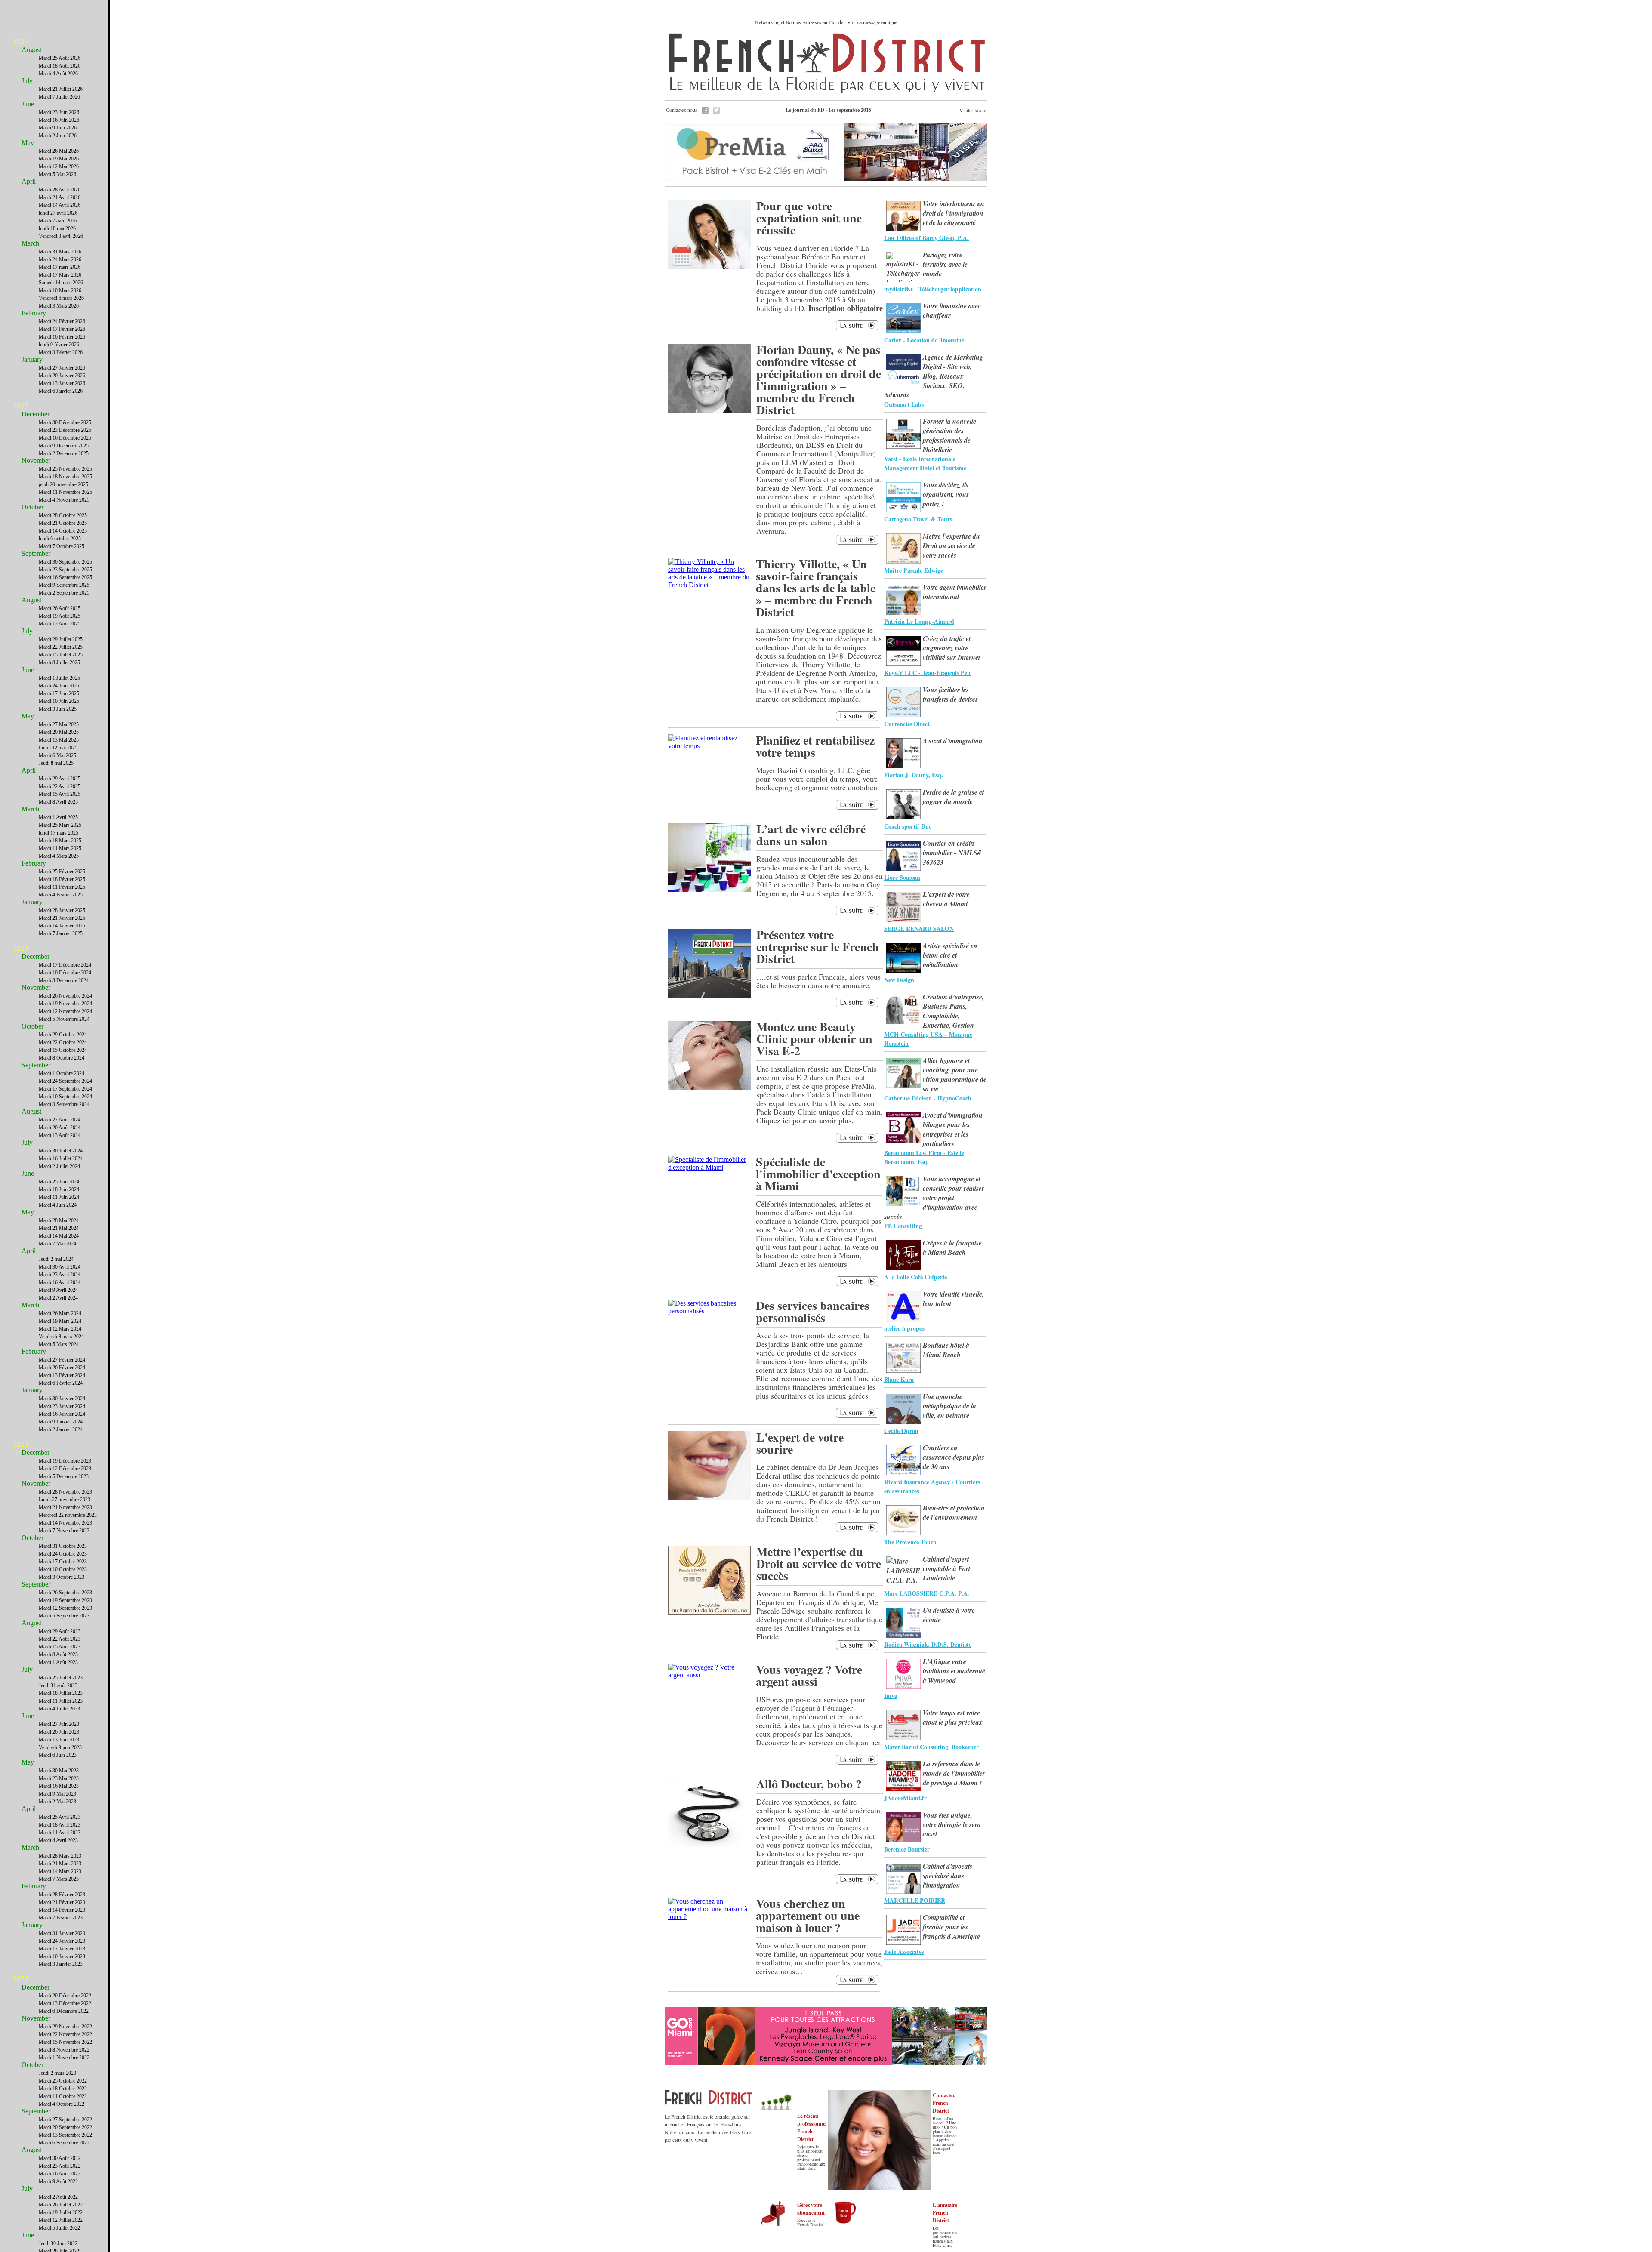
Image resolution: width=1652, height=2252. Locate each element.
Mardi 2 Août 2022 (58, 2197)
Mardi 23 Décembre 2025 (65, 430)
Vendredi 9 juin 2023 (60, 1747)
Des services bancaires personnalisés (813, 1311)
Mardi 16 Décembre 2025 (65, 438)
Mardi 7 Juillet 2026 (59, 97)
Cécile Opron (901, 1431)
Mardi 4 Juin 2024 (58, 1205)
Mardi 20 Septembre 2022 (65, 2127)
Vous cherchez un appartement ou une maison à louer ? (808, 1915)
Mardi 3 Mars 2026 (59, 306)
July (27, 81)
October (32, 507)
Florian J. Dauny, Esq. (914, 775)
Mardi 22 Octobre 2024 (63, 1042)
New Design (899, 980)
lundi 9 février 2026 (59, 345)
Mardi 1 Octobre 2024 (62, 1073)
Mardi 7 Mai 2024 (57, 1244)
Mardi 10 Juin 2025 (59, 701)
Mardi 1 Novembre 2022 (64, 2058)
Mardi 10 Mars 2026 (60, 290)
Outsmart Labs (904, 404)
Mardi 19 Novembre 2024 (65, 1004)
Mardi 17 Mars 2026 (60, 275)
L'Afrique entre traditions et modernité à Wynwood (954, 1671)
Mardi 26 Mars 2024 (60, 1313)
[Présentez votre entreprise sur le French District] (709, 996)
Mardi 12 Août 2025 (60, 624)
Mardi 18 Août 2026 (60, 66)
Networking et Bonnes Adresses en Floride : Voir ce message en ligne (826, 22)
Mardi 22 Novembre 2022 (65, 2034)
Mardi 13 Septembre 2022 (65, 2135)
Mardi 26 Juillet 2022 (61, 2205)
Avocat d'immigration (953, 741)
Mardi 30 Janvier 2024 (62, 1399)
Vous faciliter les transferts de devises (950, 694)
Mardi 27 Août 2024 (60, 1120)
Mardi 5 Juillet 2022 (59, 2228)
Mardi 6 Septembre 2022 (64, 2143)
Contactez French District (944, 2103)
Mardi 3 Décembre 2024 (64, 980)
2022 (21, 1979)
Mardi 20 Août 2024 (60, 1128)
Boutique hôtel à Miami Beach (946, 1350)
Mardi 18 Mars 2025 (60, 841)
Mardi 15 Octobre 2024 (63, 1050)
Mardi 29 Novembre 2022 (65, 2027)
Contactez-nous (682, 110)
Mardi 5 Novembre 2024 (64, 1019)
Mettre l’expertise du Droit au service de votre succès (819, 1563)
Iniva (891, 1696)
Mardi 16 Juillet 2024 (61, 1158)
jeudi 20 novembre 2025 (63, 484)
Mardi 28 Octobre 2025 (63, 515)
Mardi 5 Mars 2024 (59, 1344)
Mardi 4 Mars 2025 (59, 856)
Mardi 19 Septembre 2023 (65, 1600)
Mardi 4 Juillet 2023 (59, 1709)
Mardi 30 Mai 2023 (59, 1771)
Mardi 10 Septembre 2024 (65, 1097)
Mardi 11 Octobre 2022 (63, 2096)
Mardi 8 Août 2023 (58, 1654)
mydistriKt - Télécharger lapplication (933, 289)
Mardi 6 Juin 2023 (58, 1755)
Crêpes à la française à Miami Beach (952, 1248)
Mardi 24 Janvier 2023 (62, 1941)
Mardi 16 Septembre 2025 (65, 577)
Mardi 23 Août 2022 (60, 2166)
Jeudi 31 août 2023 (58, 1685)
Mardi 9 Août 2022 (58, 2181)
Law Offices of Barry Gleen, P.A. (926, 238)
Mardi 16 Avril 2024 (60, 1282)
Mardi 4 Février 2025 (61, 895)
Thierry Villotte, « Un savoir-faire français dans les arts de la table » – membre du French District (816, 588)
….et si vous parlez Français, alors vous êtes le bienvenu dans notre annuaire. (818, 981)
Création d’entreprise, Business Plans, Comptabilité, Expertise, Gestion (953, 1011)
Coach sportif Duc (908, 826)
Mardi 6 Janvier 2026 (61, 391)
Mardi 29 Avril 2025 (60, 779)
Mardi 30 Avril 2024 (60, 1267)
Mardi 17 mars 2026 (60, 267)
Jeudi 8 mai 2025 (56, 763)
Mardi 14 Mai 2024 (59, 1236)
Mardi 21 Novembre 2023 (65, 1507)
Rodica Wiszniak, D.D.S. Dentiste (928, 1644)
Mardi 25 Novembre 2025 (65, 469)
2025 (21, 406)
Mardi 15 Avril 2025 (60, 794)
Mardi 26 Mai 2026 (59, 151)
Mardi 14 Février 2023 (62, 1910)
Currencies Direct (907, 724)
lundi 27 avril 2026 (58, 213)
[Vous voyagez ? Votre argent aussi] (709, 1675)
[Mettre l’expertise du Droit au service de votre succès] (709, 1613)
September (36, 553)
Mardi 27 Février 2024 (62, 1360)
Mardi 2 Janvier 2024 (61, 1429)
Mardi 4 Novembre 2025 (64, 500)
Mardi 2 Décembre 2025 (64, 453)
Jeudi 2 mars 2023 (57, 2073)
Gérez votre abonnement (811, 2209)
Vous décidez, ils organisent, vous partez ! (946, 494)
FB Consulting (903, 1226)
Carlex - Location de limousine (924, 340)
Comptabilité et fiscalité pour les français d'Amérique (951, 1927)
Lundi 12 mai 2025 (58, 748)
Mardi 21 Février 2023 (62, 1902)
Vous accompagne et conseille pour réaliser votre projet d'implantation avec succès (934, 1198)
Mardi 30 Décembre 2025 (65, 422)
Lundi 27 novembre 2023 (65, 1500)
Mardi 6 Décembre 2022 (64, 2011)
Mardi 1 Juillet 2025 (59, 678)
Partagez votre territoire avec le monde (945, 264)
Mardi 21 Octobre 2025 (63, 523)
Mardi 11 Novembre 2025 (65, 492)
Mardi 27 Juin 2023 (59, 1724)
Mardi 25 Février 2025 (62, 872)
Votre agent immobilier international (955, 592)
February (34, 313)
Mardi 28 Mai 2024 (59, 1220)
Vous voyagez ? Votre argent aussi (809, 1675)
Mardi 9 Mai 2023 (57, 1794)
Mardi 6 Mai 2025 (57, 755)
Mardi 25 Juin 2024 (59, 1182)
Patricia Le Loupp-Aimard (919, 621)
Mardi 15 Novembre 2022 (65, 2042)
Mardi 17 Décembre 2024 (65, 965)
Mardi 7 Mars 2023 (59, 1879)
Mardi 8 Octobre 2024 (62, 1058)
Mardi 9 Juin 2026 (58, 128)
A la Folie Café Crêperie (915, 1277)
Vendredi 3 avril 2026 (61, 236)
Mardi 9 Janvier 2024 (61, 1422)
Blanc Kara (899, 1379)
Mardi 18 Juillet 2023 (61, 1693)
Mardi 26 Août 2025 (60, 608)
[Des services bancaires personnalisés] (709, 1311)
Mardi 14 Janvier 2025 (62, 926)
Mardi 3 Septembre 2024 (64, 1104)
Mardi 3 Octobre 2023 (62, 1577)
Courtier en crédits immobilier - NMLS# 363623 (952, 853)
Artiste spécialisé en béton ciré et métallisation (950, 955)
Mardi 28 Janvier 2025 (62, 910)
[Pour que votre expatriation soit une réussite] (709, 267)
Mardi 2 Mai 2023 (57, 1802)
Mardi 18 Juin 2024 (59, 1189)
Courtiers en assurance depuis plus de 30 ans (954, 1457)
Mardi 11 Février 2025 (62, 887)
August (31, 50)
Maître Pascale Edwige (914, 570)
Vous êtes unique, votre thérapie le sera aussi (952, 1824)
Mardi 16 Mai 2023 (59, 1786)
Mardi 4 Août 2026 (58, 74)
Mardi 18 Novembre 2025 (65, 477)
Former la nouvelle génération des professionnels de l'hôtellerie (949, 435)
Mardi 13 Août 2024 (60, 1135)
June (28, 104)
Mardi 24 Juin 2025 (59, 686)
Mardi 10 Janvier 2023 (62, 1956)
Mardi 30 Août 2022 (60, 2158)
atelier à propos (904, 1328)
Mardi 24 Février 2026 (62, 321)
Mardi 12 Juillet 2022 (61, 2220)
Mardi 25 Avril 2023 (60, 1817)
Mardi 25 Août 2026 (60, 58)
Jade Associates (904, 1952)
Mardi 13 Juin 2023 (59, 1740)
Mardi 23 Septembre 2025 (65, 570)
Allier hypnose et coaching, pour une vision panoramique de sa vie (955, 1075)
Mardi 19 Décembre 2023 (65, 1461)
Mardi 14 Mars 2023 (60, 1871)
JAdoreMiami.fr (905, 1798)
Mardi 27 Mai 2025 (59, 724)
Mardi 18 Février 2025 (62, 879)
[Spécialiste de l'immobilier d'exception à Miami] (709, 1167)
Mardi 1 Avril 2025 (58, 817)
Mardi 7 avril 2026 (58, 221)
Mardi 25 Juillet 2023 (61, 1678)
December (35, 414)
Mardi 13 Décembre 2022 (65, 2003)
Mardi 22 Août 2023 (60, 1639)
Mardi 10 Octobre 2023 (63, 1569)
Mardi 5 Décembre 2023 (64, 1476)
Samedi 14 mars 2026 (61, 283)
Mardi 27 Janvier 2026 (62, 368)
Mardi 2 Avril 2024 (58, 1298)
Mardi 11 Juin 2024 (59, 1197)
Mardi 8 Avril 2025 (58, 802)
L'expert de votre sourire (800, 1443)
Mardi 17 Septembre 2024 (65, 1089)
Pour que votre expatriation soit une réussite (809, 218)
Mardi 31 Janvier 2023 (62, 1933)
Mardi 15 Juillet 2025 (61, 655)
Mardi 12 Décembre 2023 (65, 1469)
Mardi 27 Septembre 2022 (65, 2120)
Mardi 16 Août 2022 (60, 2174)
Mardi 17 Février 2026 (62, 329)
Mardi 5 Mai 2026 (57, 174)
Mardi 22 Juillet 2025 (61, 647)
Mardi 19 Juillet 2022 (61, 2212)
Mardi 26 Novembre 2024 (65, 996)
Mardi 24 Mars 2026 (60, 259)
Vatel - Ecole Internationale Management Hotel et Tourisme (925, 463)
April (29, 181)
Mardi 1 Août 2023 (58, 1662)
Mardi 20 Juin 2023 (59, 1732)
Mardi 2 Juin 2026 (58, 136)
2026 (21, 41)
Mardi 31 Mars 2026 (60, 252)
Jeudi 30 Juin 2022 (58, 2243)
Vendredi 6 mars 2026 (61, 298)
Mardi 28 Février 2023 (62, 1895)
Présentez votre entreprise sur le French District (818, 947)
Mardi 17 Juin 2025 (59, 693)
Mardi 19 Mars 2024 (60, 1321)
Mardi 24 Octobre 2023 (63, 1554)
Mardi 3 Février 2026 (61, 352)
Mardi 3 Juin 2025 (58, 709)
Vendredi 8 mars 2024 (61, 1337)
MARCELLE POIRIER (915, 1900)
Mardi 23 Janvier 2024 (62, 1406)
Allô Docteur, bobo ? (809, 1784)
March (30, 243)
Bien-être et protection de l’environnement (954, 1513)
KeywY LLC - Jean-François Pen (927, 673)
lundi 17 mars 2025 (59, 833)
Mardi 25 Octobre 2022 (63, 2081)
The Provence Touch (910, 1542)
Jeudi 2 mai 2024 (56, 1259)
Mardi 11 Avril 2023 (60, 1833)
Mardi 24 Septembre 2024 (65, 1081)
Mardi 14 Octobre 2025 (63, 531)
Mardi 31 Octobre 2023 (63, 1546)
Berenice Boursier (907, 1849)
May (28, 143)
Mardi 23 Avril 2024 (60, 1275)
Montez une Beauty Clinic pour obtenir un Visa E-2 (814, 1039)
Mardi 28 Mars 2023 (60, 1856)
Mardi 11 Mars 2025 (60, 848)
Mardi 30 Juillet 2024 (61, 1151)
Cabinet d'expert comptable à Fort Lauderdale (946, 1568)
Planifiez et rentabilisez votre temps (815, 746)
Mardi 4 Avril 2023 (58, 1840)
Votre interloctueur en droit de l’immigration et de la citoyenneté (954, 213)
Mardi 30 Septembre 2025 (65, 562)
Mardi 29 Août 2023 (60, 1631)
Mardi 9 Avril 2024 (58, 1290)
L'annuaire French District (945, 2213)
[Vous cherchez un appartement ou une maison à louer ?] (709, 1917)
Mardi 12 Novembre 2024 (65, 1011)
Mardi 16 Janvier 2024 (62, 1414)
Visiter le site (973, 110)
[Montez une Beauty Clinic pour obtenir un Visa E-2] (709, 1088)
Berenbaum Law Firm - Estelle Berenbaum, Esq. (924, 1157)
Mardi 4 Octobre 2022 (62, 2104)
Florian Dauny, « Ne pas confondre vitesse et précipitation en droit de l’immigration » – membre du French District (819, 380)
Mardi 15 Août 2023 (60, 1647)
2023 (21, 1444)
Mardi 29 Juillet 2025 (61, 639)
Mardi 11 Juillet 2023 (61, 1701)
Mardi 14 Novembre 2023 (65, 1523)
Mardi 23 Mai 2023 (59, 1778)
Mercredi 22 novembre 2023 (68, 1515)
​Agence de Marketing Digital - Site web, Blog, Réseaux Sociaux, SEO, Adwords (934, 376)
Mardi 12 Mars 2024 (60, 1329)
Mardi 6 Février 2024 (61, 1383)
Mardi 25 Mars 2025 (60, 825)
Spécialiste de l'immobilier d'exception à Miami (818, 1174)
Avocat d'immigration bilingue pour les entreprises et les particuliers (953, 1129)
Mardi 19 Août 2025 (60, 616)
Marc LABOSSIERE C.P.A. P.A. (927, 1593)
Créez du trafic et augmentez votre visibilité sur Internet (951, 648)
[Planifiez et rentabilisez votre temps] (709, 746)
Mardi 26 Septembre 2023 (65, 1593)
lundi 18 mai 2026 (57, 228)
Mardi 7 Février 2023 (61, 1918)
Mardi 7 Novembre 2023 (64, 1531)
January (32, 359)
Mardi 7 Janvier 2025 (61, 933)
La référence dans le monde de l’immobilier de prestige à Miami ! (954, 1773)
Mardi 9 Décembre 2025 (64, 446)
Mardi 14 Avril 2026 (60, 205)
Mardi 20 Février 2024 (62, 1368)
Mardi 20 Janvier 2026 (62, 376)
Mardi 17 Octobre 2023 (63, 1562)
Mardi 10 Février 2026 (62, 337)
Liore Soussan (902, 877)
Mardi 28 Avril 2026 (60, 190)
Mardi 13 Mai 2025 (59, 740)
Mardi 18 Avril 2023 (60, 1825)
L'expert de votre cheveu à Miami (946, 899)
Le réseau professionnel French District (812, 2127)
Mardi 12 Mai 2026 (59, 166)
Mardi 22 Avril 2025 (60, 786)
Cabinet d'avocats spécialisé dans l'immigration (948, 1876)
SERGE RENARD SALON (919, 929)
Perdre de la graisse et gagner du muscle (953, 797)
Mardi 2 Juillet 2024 (59, 1166)
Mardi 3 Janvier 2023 (61, 1964)
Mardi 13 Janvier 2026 (62, 383)
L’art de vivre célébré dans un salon (811, 835)
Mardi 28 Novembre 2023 (65, 1492)
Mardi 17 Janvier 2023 (62, 1949)
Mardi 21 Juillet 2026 (61, 89)
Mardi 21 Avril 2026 (60, 197)
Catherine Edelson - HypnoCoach (928, 1098)
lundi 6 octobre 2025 (60, 539)
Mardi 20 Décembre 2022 (65, 1996)
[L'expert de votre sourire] (709, 1498)
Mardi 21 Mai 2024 (59, 1228)
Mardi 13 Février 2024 (62, 1375)
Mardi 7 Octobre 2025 (62, 546)
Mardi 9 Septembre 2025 (64, 585)
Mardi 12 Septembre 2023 (65, 1608)
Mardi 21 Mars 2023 (60, 1864)
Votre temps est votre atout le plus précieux (953, 1717)
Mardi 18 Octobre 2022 (63, 2089)
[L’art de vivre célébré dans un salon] (709, 890)
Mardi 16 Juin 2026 (59, 120)
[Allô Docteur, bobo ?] (709, 1845)
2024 (21, 948)
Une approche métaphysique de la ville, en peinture (949, 1406)
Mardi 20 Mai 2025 (59, 732)
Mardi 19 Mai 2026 (59, 159)
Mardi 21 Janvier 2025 (62, 918)
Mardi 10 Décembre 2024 (65, 973)
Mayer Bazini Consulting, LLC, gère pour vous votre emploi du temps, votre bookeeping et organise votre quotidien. (818, 779)
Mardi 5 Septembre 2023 (64, 1616)
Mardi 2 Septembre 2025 (64, 593)
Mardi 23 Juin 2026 (59, 112)
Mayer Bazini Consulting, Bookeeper (931, 1747)
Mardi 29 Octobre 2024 (63, 1035)
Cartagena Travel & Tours (918, 519)
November (36, 461)
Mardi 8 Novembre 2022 (64, 2050)
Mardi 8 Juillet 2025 (59, 662)
